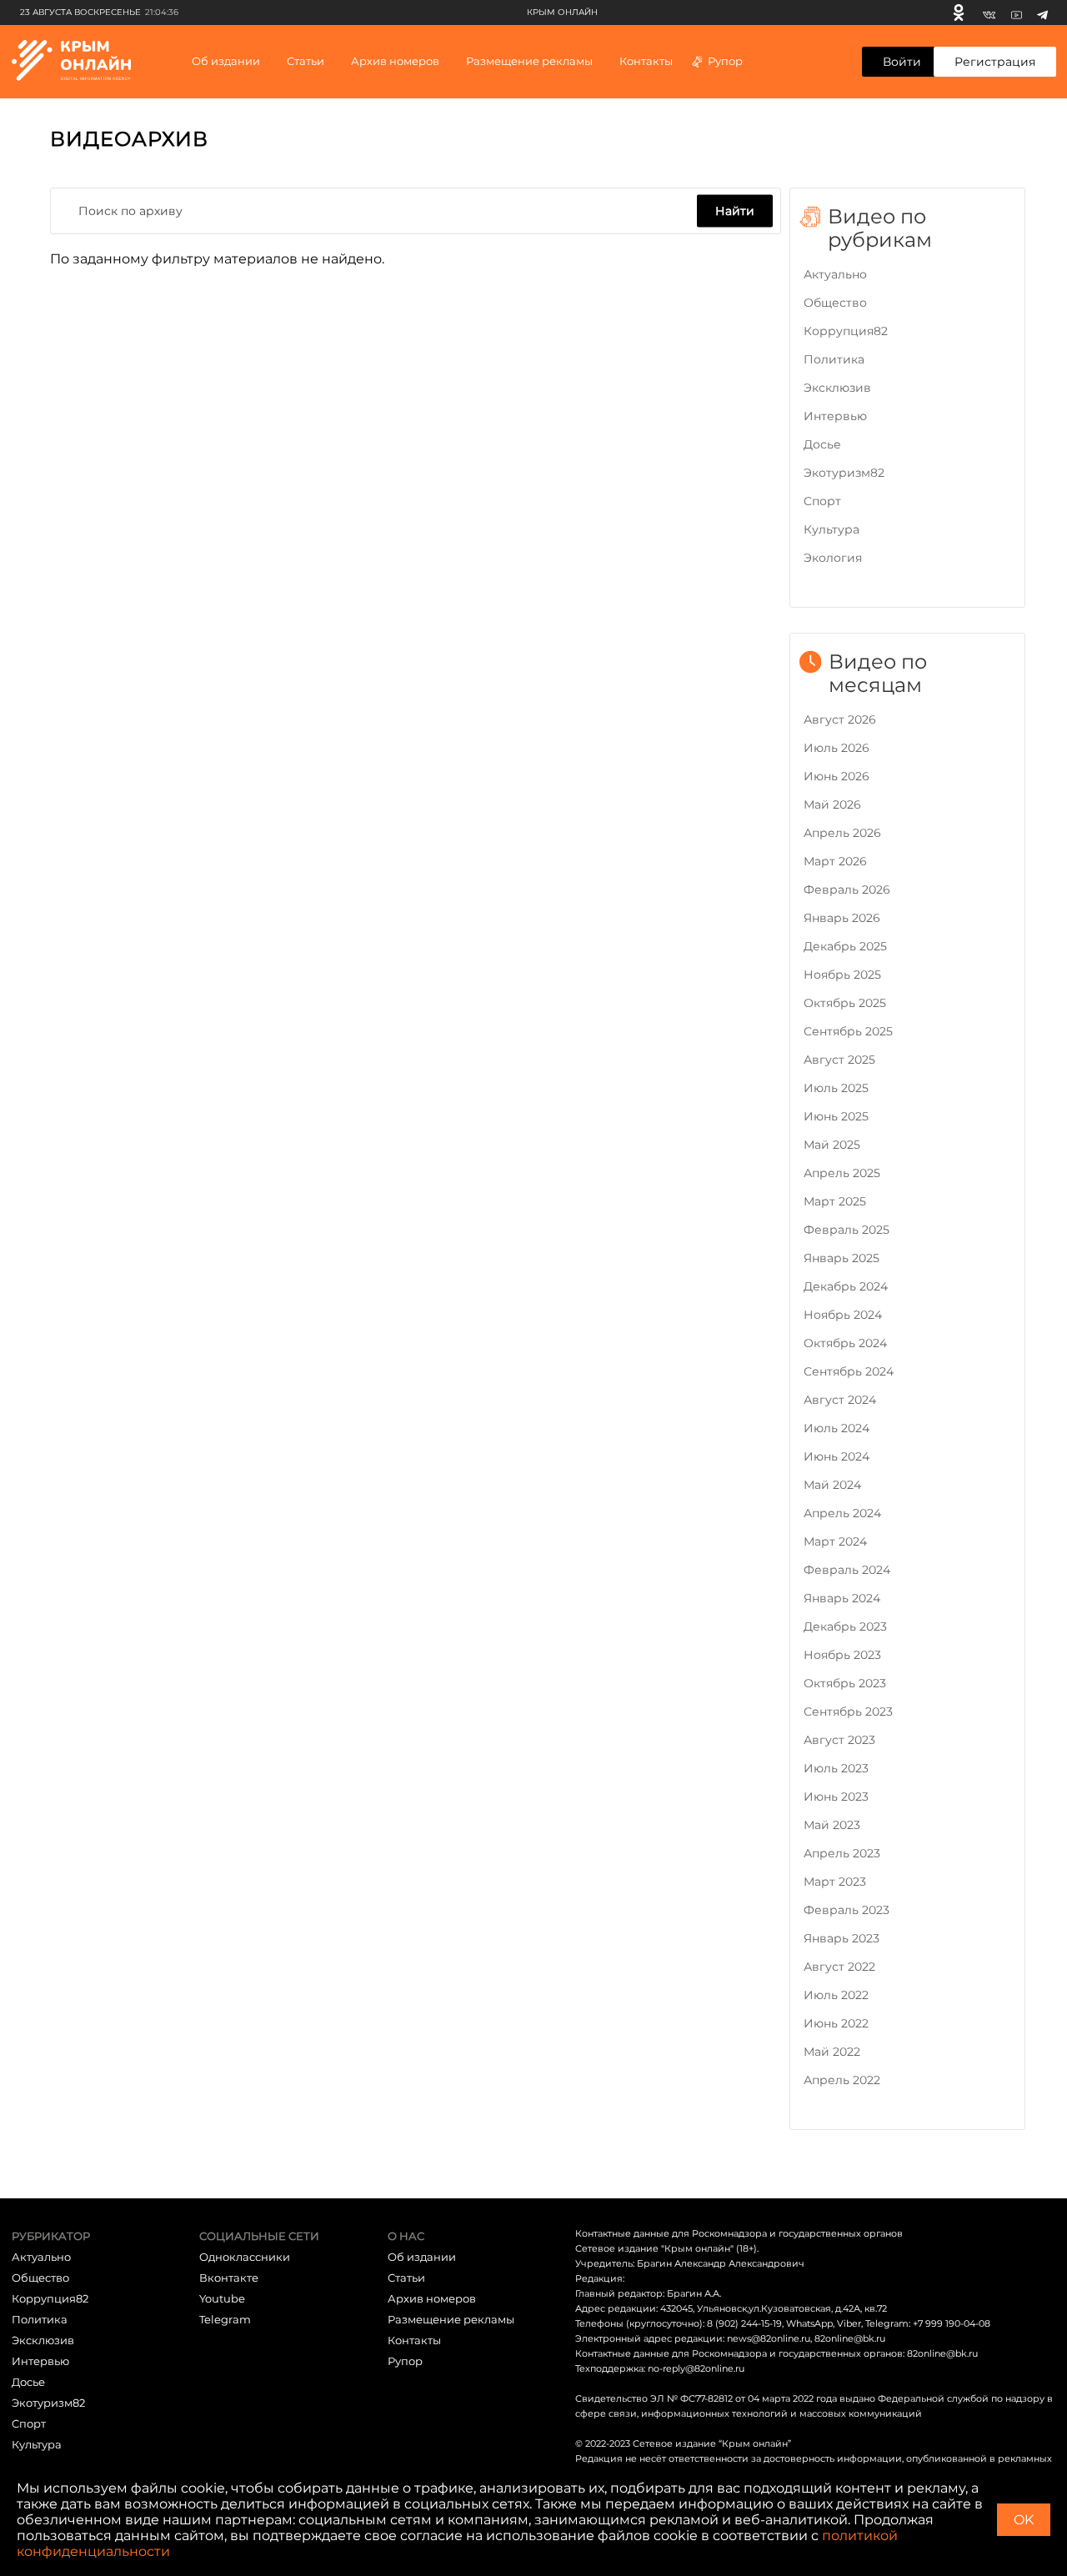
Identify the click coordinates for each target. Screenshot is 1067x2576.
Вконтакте (229, 2278)
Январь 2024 (842, 1598)
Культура (832, 529)
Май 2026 (832, 804)
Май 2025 (832, 1145)
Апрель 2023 (842, 1853)
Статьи (406, 2278)
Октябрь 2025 (845, 1003)
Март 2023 (835, 1882)
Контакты (646, 61)
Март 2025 (835, 1201)
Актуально (835, 274)
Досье (822, 444)
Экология (833, 558)
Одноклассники (245, 2257)
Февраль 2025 (847, 1230)
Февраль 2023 (847, 1910)
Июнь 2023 (836, 1797)
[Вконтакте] (989, 13)
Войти (902, 62)
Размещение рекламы (529, 61)
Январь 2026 (842, 918)
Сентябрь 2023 (848, 1711)
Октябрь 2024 (845, 1343)
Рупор (725, 61)
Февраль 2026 (847, 890)
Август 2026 (840, 719)
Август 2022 (839, 1967)
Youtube (222, 2298)
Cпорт (822, 501)
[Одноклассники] (959, 13)
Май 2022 (832, 2052)
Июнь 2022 (836, 2023)
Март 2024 (835, 1541)
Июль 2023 (836, 1768)
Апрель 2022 (842, 2080)
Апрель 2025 (842, 1173)
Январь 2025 (842, 1258)
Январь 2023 (842, 1938)
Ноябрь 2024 (843, 1315)
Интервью (835, 416)
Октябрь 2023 (845, 1683)
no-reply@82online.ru (696, 2368)
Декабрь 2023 (845, 1626)
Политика (834, 359)
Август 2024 (840, 1400)
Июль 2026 (837, 748)
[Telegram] (1042, 13)
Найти (735, 210)
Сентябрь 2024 (849, 1371)
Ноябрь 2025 (842, 975)
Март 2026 (835, 861)
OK (1024, 2520)
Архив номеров (432, 2298)
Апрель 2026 (842, 833)
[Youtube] (1017, 13)
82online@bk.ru (850, 2338)
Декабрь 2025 (845, 946)
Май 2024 (832, 1485)
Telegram (225, 2319)
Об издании (226, 61)
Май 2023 (832, 1825)
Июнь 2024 (837, 1456)
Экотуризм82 (844, 473)
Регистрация (995, 62)
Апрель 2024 (842, 1513)
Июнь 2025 (836, 1116)
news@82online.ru (769, 2338)
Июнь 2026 (837, 776)
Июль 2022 (836, 1995)
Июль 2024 (837, 1428)
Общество (835, 303)
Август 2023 (839, 1740)
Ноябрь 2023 (842, 1655)
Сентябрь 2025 (848, 1031)
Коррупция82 (846, 331)
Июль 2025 (836, 1088)
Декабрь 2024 (846, 1286)
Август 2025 (839, 1060)
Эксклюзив (837, 388)
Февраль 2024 (847, 1570)
